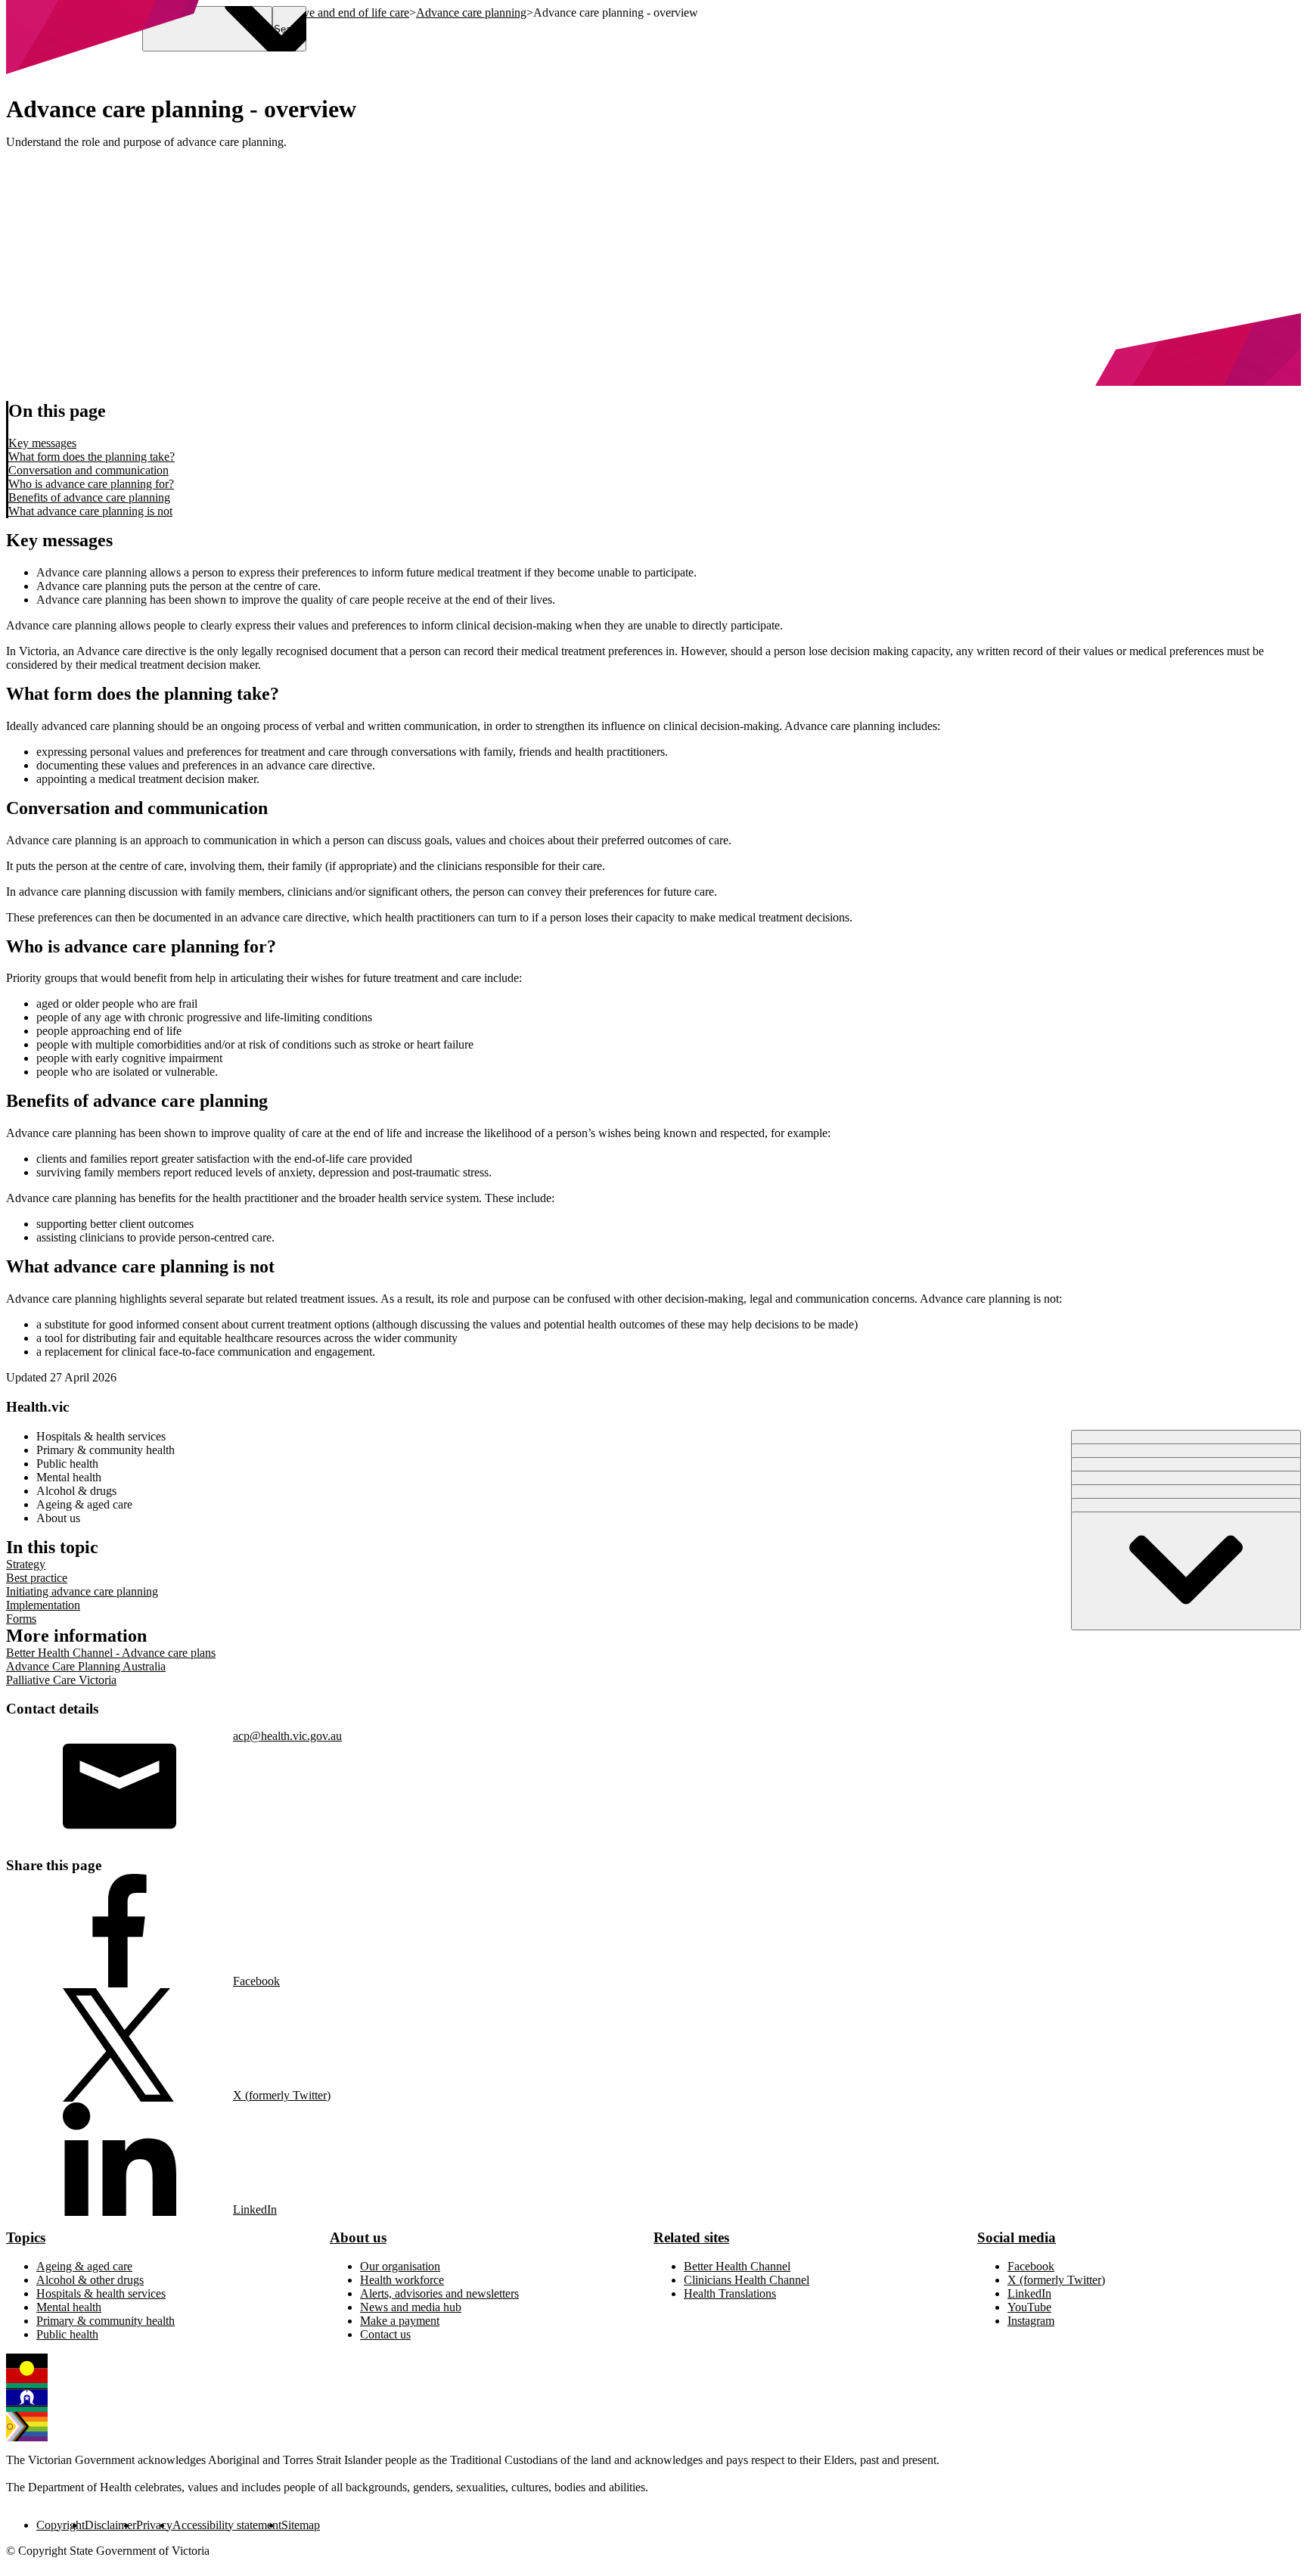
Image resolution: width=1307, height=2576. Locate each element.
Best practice (37, 1578)
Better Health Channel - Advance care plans (111, 1653)
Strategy (26, 1564)
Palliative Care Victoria (61, 1680)
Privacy (154, 2525)
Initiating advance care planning (82, 1591)
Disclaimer (110, 2525)
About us (358, 2237)
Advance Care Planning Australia (86, 1666)
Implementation (43, 1605)
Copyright (61, 2525)
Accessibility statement (227, 2525)
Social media (1017, 2237)
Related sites (691, 2237)
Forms (21, 1619)
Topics (26, 2237)
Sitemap (301, 2525)
